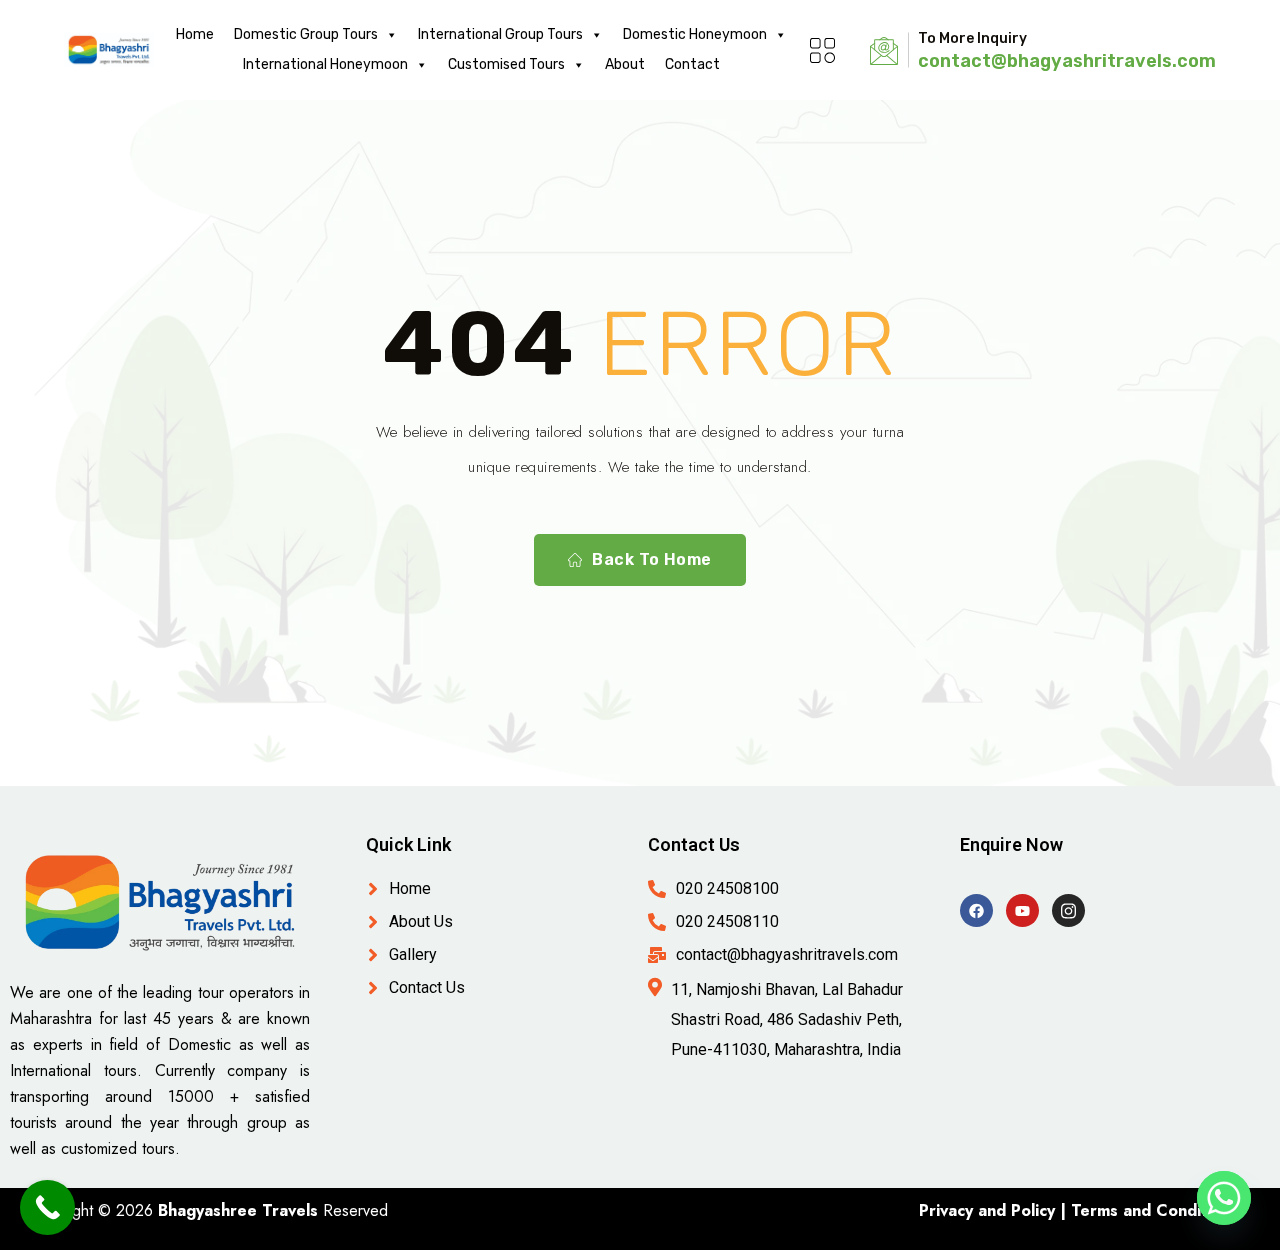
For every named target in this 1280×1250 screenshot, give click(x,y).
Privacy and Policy (987, 1210)
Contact (692, 64)
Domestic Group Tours (306, 34)
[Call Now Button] (47, 1207)
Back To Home (652, 559)
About (625, 64)
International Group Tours (500, 34)
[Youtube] (1022, 910)
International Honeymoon (325, 64)
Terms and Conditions (1154, 1210)
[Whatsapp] (1224, 1198)
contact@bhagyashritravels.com (1067, 61)
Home (195, 34)
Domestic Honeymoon (695, 34)
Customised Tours (506, 64)
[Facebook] (976, 910)
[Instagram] (1068, 910)
